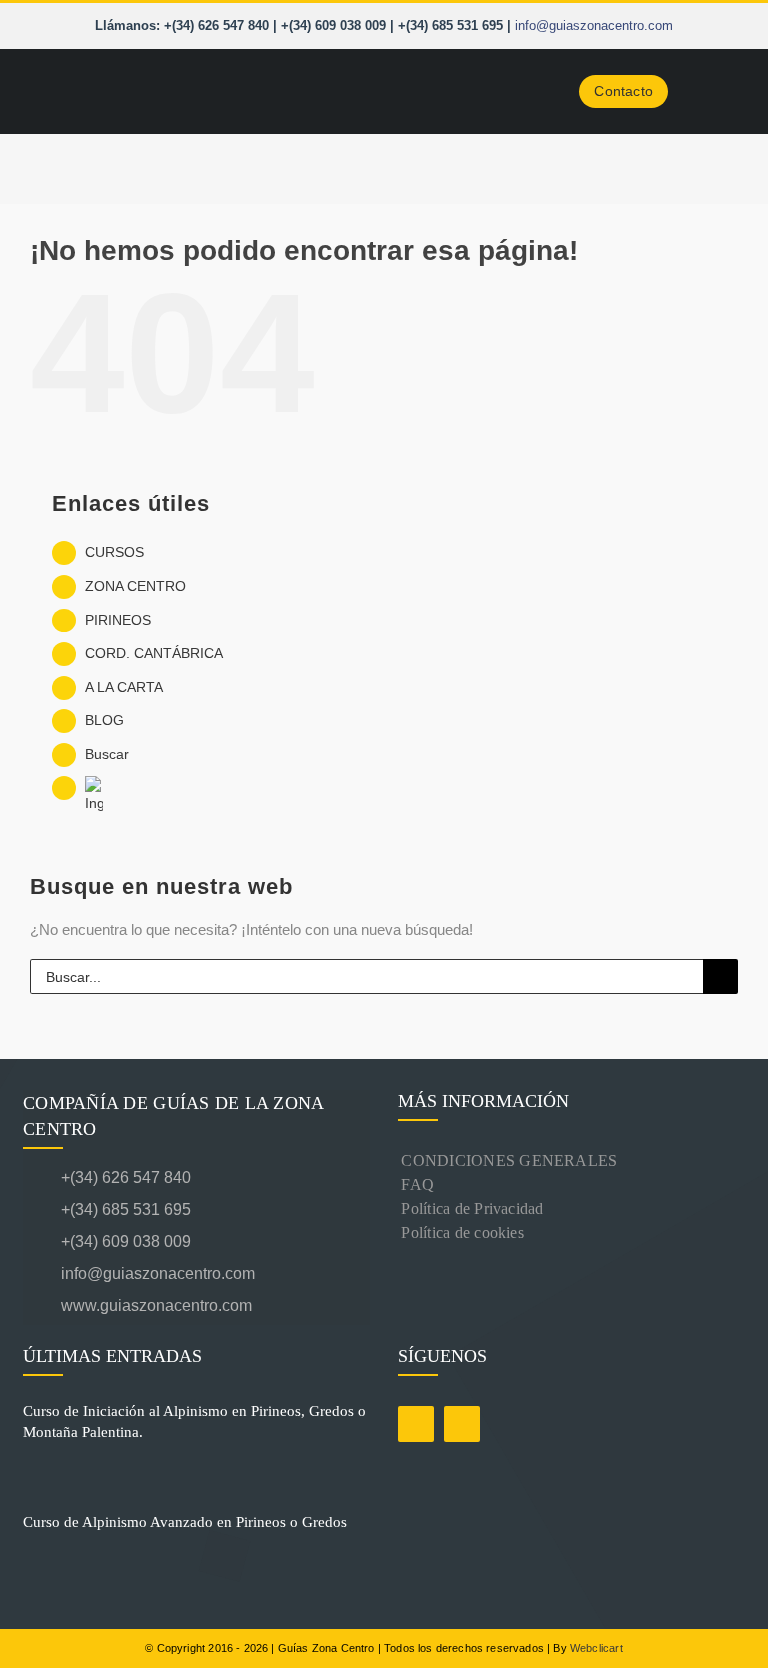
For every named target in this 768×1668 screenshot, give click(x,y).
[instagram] (462, 1424)
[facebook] (416, 1424)
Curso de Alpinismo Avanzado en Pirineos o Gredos (185, 1522)
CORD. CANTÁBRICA (154, 653)
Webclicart (596, 1648)
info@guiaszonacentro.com (594, 25)
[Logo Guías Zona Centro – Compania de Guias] (170, 65)
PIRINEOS (118, 620)
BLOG (104, 720)
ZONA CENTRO (135, 586)
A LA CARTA (124, 687)
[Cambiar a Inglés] (411, 796)
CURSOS (114, 552)
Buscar (107, 754)
